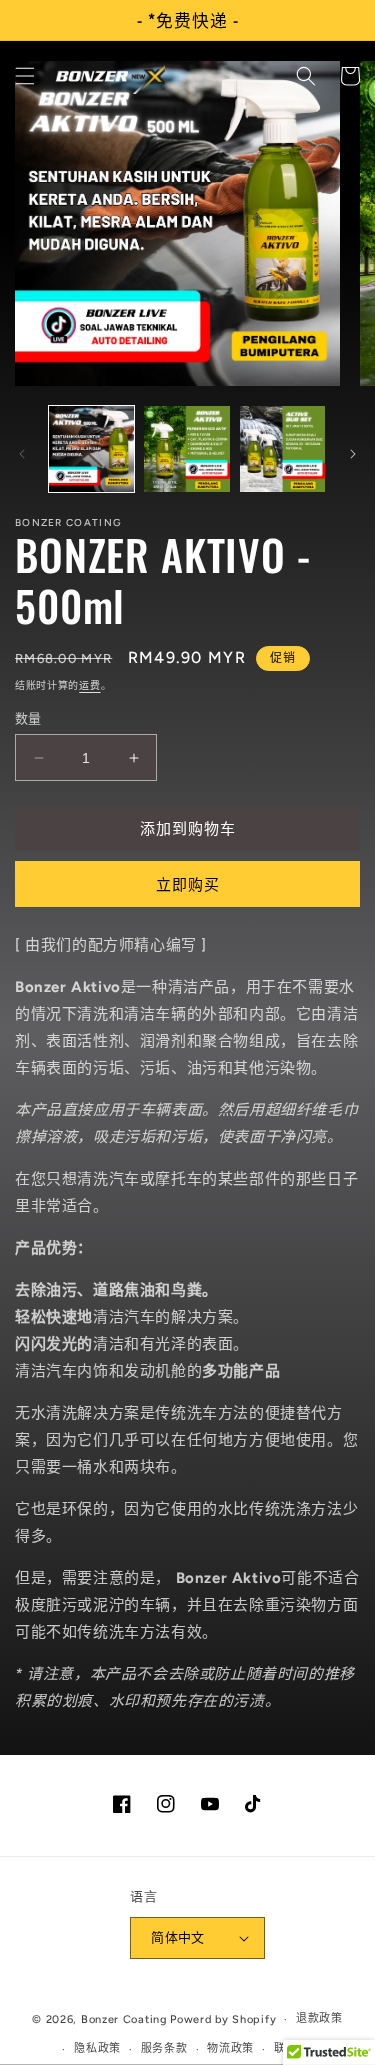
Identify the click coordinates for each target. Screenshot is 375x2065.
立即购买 (188, 885)
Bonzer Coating (124, 2019)
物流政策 (230, 2048)
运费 (89, 685)
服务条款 (164, 2048)
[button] (25, 76)
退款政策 (319, 2018)
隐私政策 (97, 2048)
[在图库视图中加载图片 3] (282, 448)
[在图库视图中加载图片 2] (186, 448)
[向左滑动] (22, 454)
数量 (28, 718)
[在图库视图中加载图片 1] (91, 448)
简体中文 (178, 1937)
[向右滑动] (353, 454)
